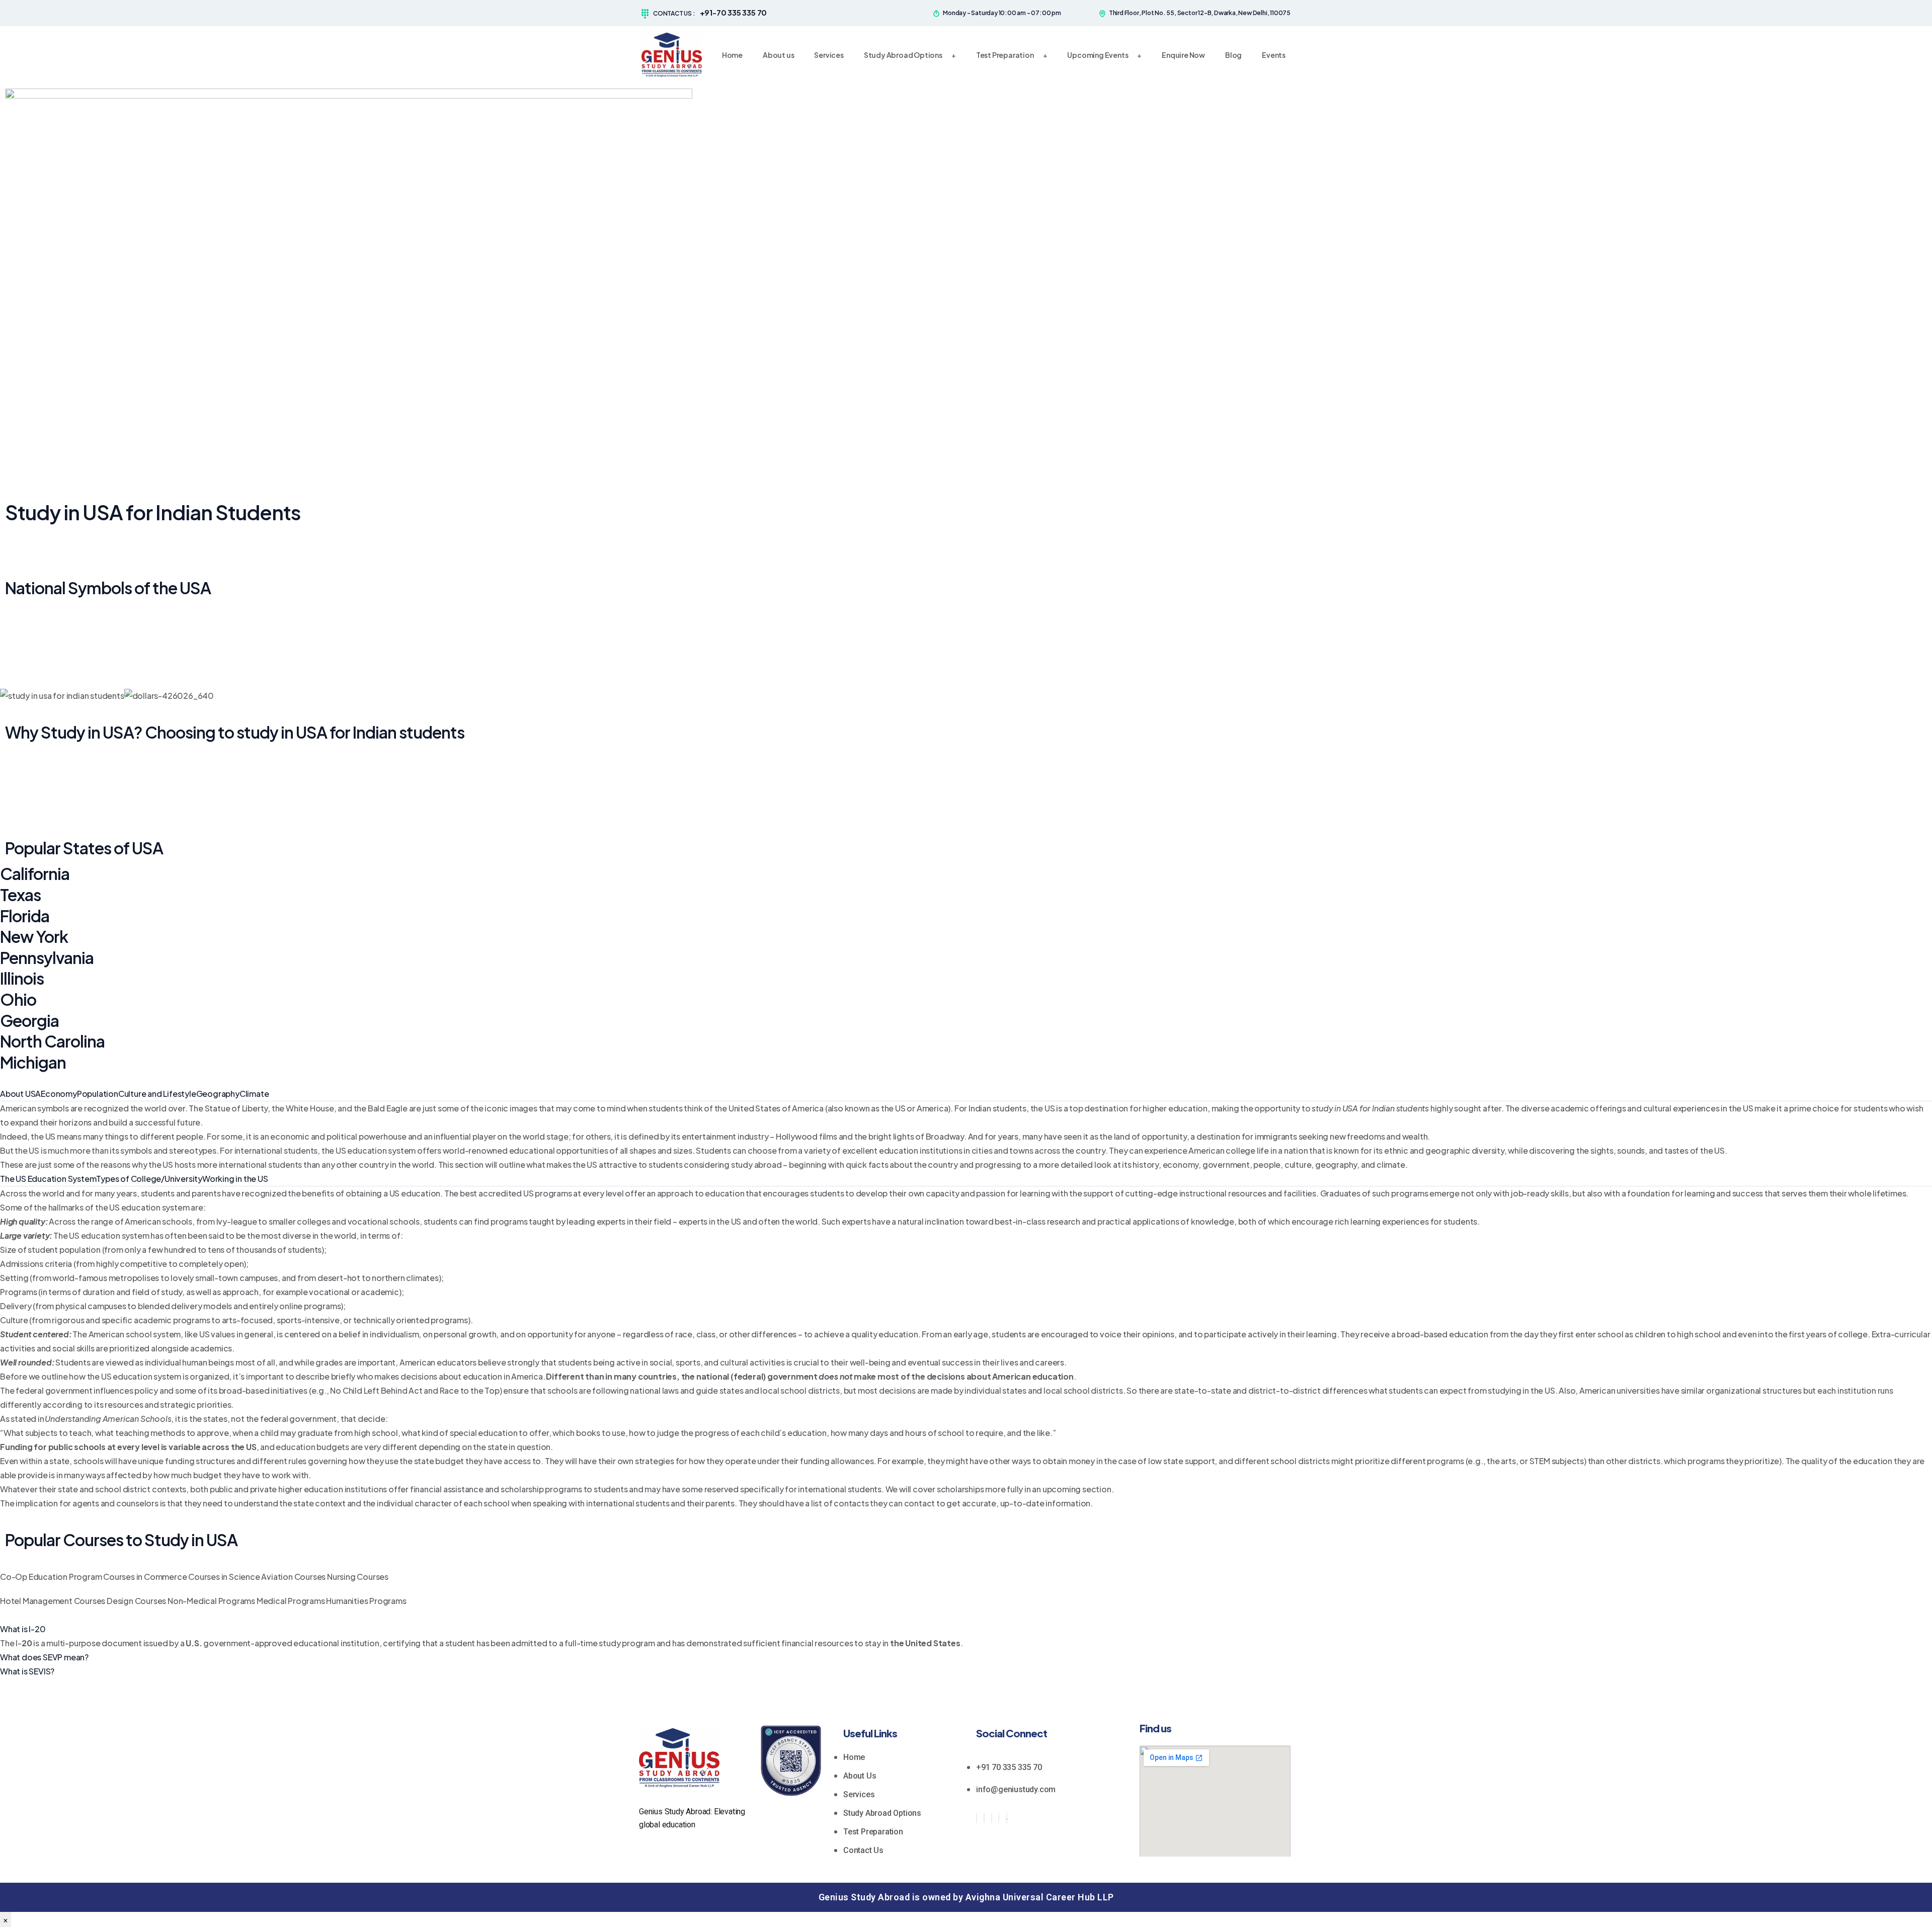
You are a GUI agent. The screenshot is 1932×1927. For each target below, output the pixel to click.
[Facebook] (977, 1818)
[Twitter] (984, 1818)
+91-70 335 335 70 (734, 12)
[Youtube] (1007, 1818)
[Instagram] (999, 1818)
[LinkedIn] (992, 1818)
